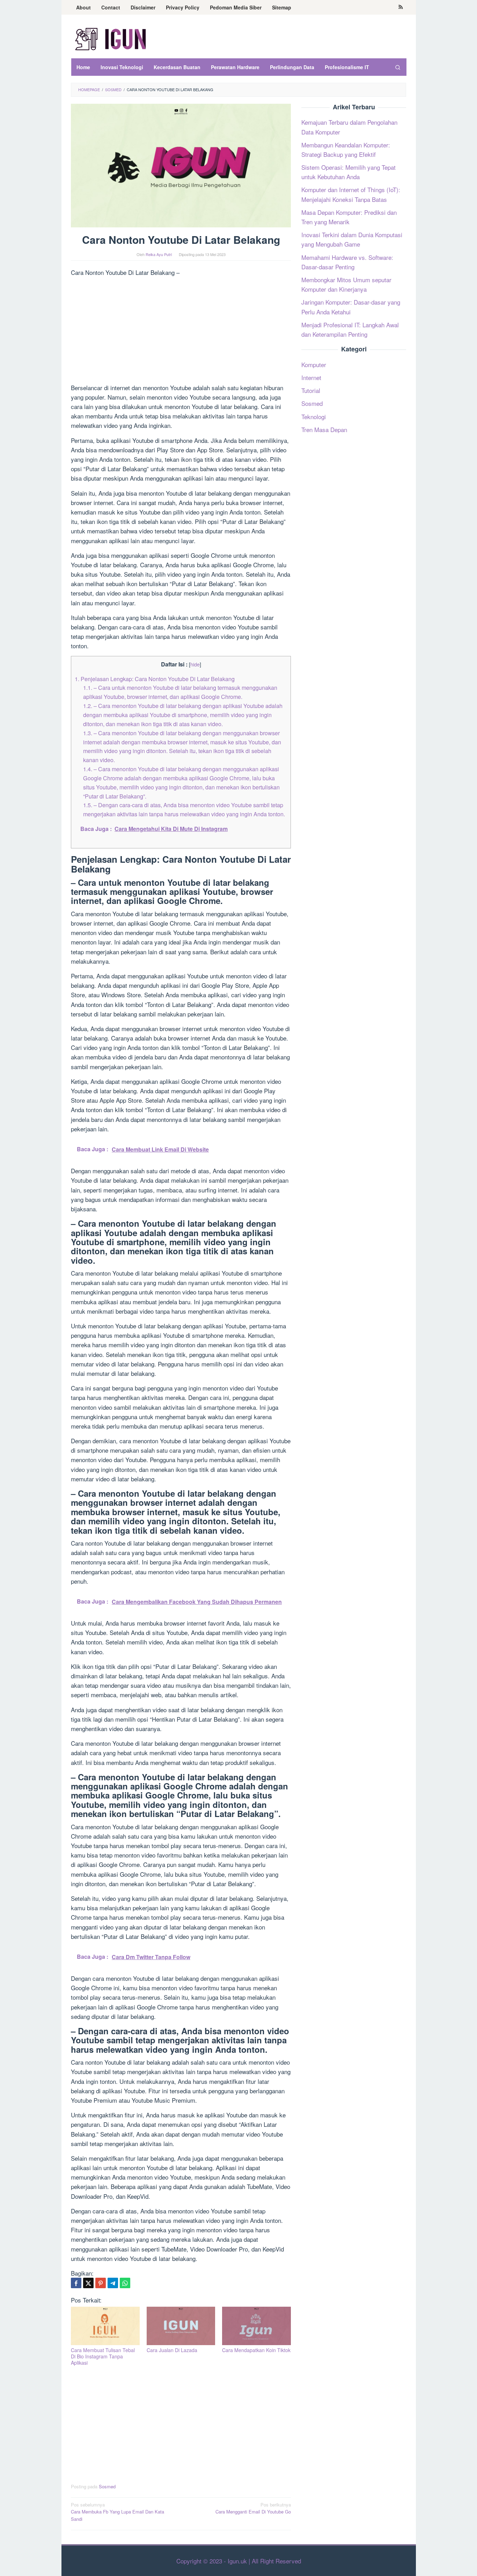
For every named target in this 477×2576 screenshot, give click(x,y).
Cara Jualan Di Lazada (172, 2350)
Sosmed (107, 2486)
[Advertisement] (181, 331)
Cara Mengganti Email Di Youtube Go (253, 2508)
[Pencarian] (397, 67)
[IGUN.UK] (111, 38)
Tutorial (311, 391)
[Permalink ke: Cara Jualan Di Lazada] (181, 2326)
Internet (311, 378)
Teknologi (314, 417)
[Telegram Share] (113, 2283)
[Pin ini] (101, 2283)
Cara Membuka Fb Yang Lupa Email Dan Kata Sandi (118, 2512)
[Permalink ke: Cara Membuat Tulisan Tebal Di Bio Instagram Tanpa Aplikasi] (105, 2326)
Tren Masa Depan (324, 429)
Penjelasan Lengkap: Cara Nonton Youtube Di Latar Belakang (155, 679)
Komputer (314, 364)
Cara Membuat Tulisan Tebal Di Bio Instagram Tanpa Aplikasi (103, 2356)
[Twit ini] (88, 2283)
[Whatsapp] (125, 2283)
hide (195, 664)
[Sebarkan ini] (76, 2283)
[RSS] (401, 7)
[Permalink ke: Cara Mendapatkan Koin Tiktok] (256, 2326)
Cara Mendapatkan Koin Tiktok (256, 2350)
